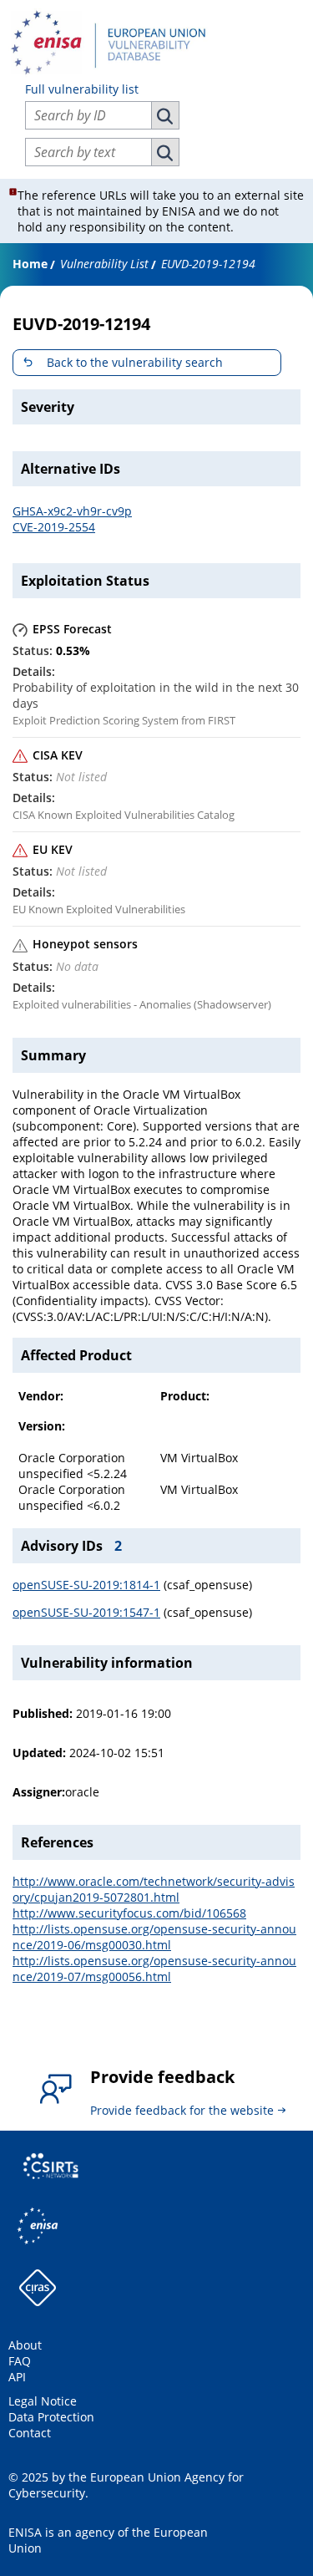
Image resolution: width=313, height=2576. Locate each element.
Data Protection (51, 2417)
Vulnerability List (104, 264)
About (25, 2345)
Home (30, 264)
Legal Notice (43, 2401)
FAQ (20, 2361)
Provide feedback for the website (182, 2110)
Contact (30, 2433)
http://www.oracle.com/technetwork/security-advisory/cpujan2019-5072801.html (154, 1889)
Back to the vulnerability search (135, 362)
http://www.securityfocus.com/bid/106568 (129, 1913)
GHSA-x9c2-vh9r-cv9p (72, 511)
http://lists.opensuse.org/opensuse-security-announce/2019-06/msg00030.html (154, 1937)
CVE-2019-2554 (54, 527)
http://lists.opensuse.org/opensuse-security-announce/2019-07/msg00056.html (154, 1969)
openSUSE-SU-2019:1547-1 (86, 1612)
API (17, 2377)
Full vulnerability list (82, 89)
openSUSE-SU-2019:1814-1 (86, 1585)
